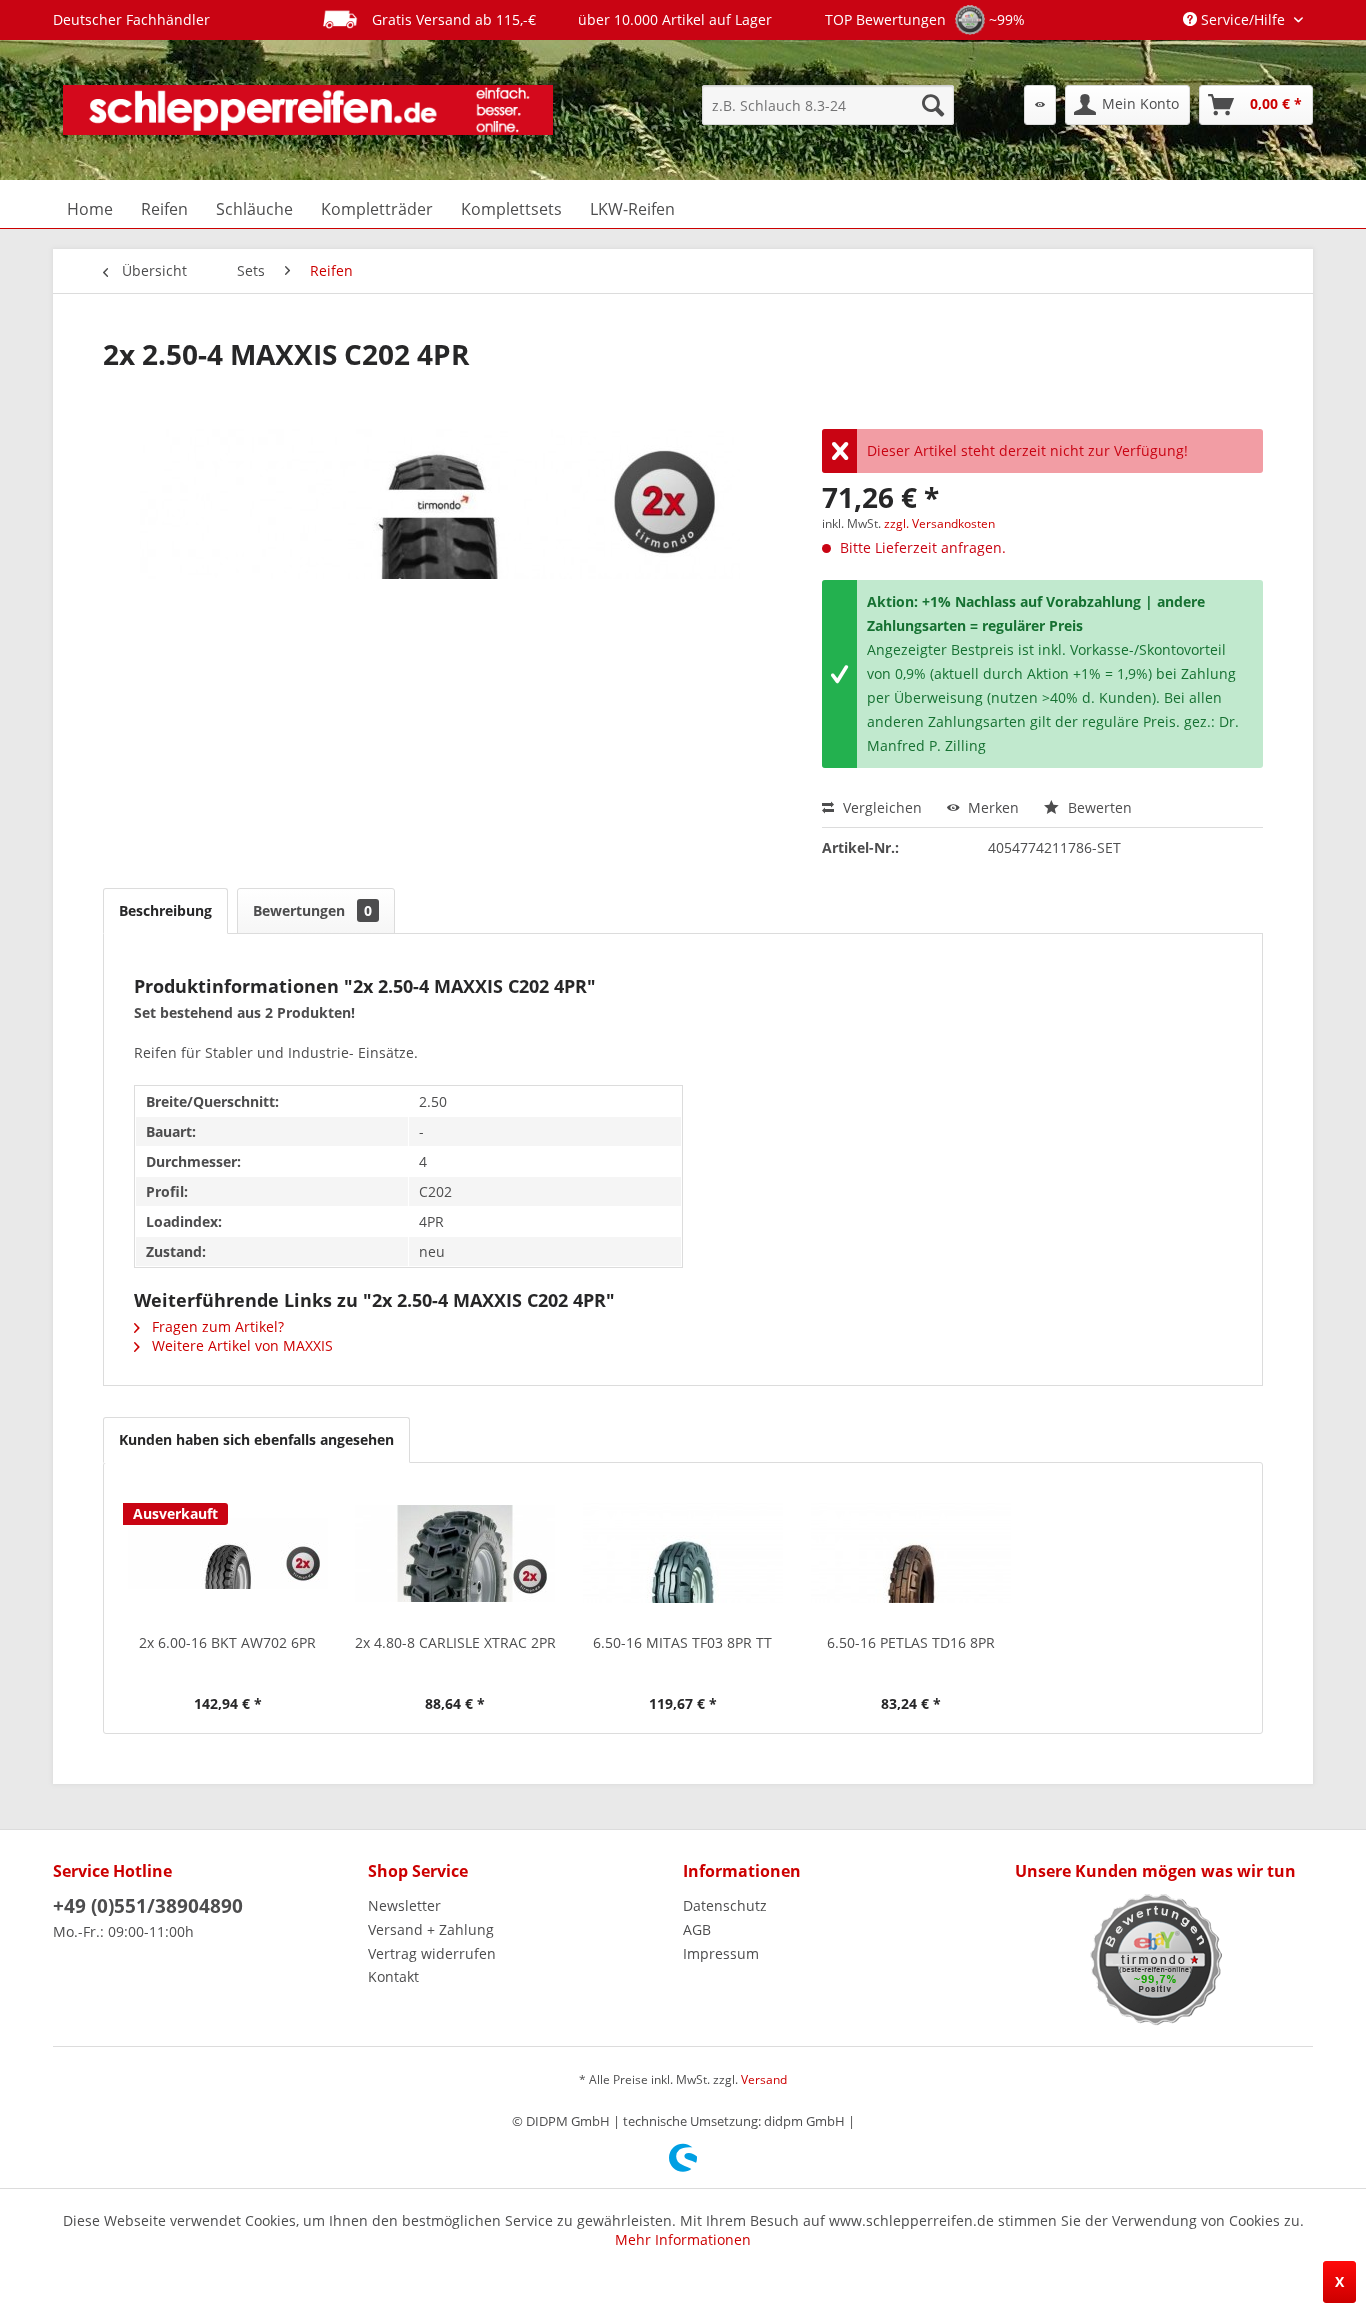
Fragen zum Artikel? (216, 1326)
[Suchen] (933, 105)
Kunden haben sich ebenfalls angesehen (256, 1439)
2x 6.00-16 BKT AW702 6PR (227, 1642)
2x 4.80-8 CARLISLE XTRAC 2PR (455, 1642)
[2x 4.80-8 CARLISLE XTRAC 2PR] (456, 1553)
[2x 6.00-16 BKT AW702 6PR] (228, 1553)
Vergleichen (880, 807)
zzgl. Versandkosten (939, 523)
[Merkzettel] (1040, 105)
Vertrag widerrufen (432, 1953)
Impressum (721, 1953)
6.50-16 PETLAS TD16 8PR (911, 1642)
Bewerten (1098, 807)
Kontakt (393, 1976)
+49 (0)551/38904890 (148, 1906)
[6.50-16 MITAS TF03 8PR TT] (683, 1553)
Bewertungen (312, 910)
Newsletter (404, 1905)
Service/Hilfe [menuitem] (1243, 19)
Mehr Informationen (683, 2239)
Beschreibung (165, 910)
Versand (764, 2079)
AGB (697, 1929)
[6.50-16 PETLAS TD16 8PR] (911, 1553)
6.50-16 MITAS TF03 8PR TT (682, 1642)
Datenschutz (725, 1905)
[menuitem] (828, 105)
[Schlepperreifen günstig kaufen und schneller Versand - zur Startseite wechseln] (308, 110)
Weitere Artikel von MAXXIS (240, 1345)
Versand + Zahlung (431, 1929)
